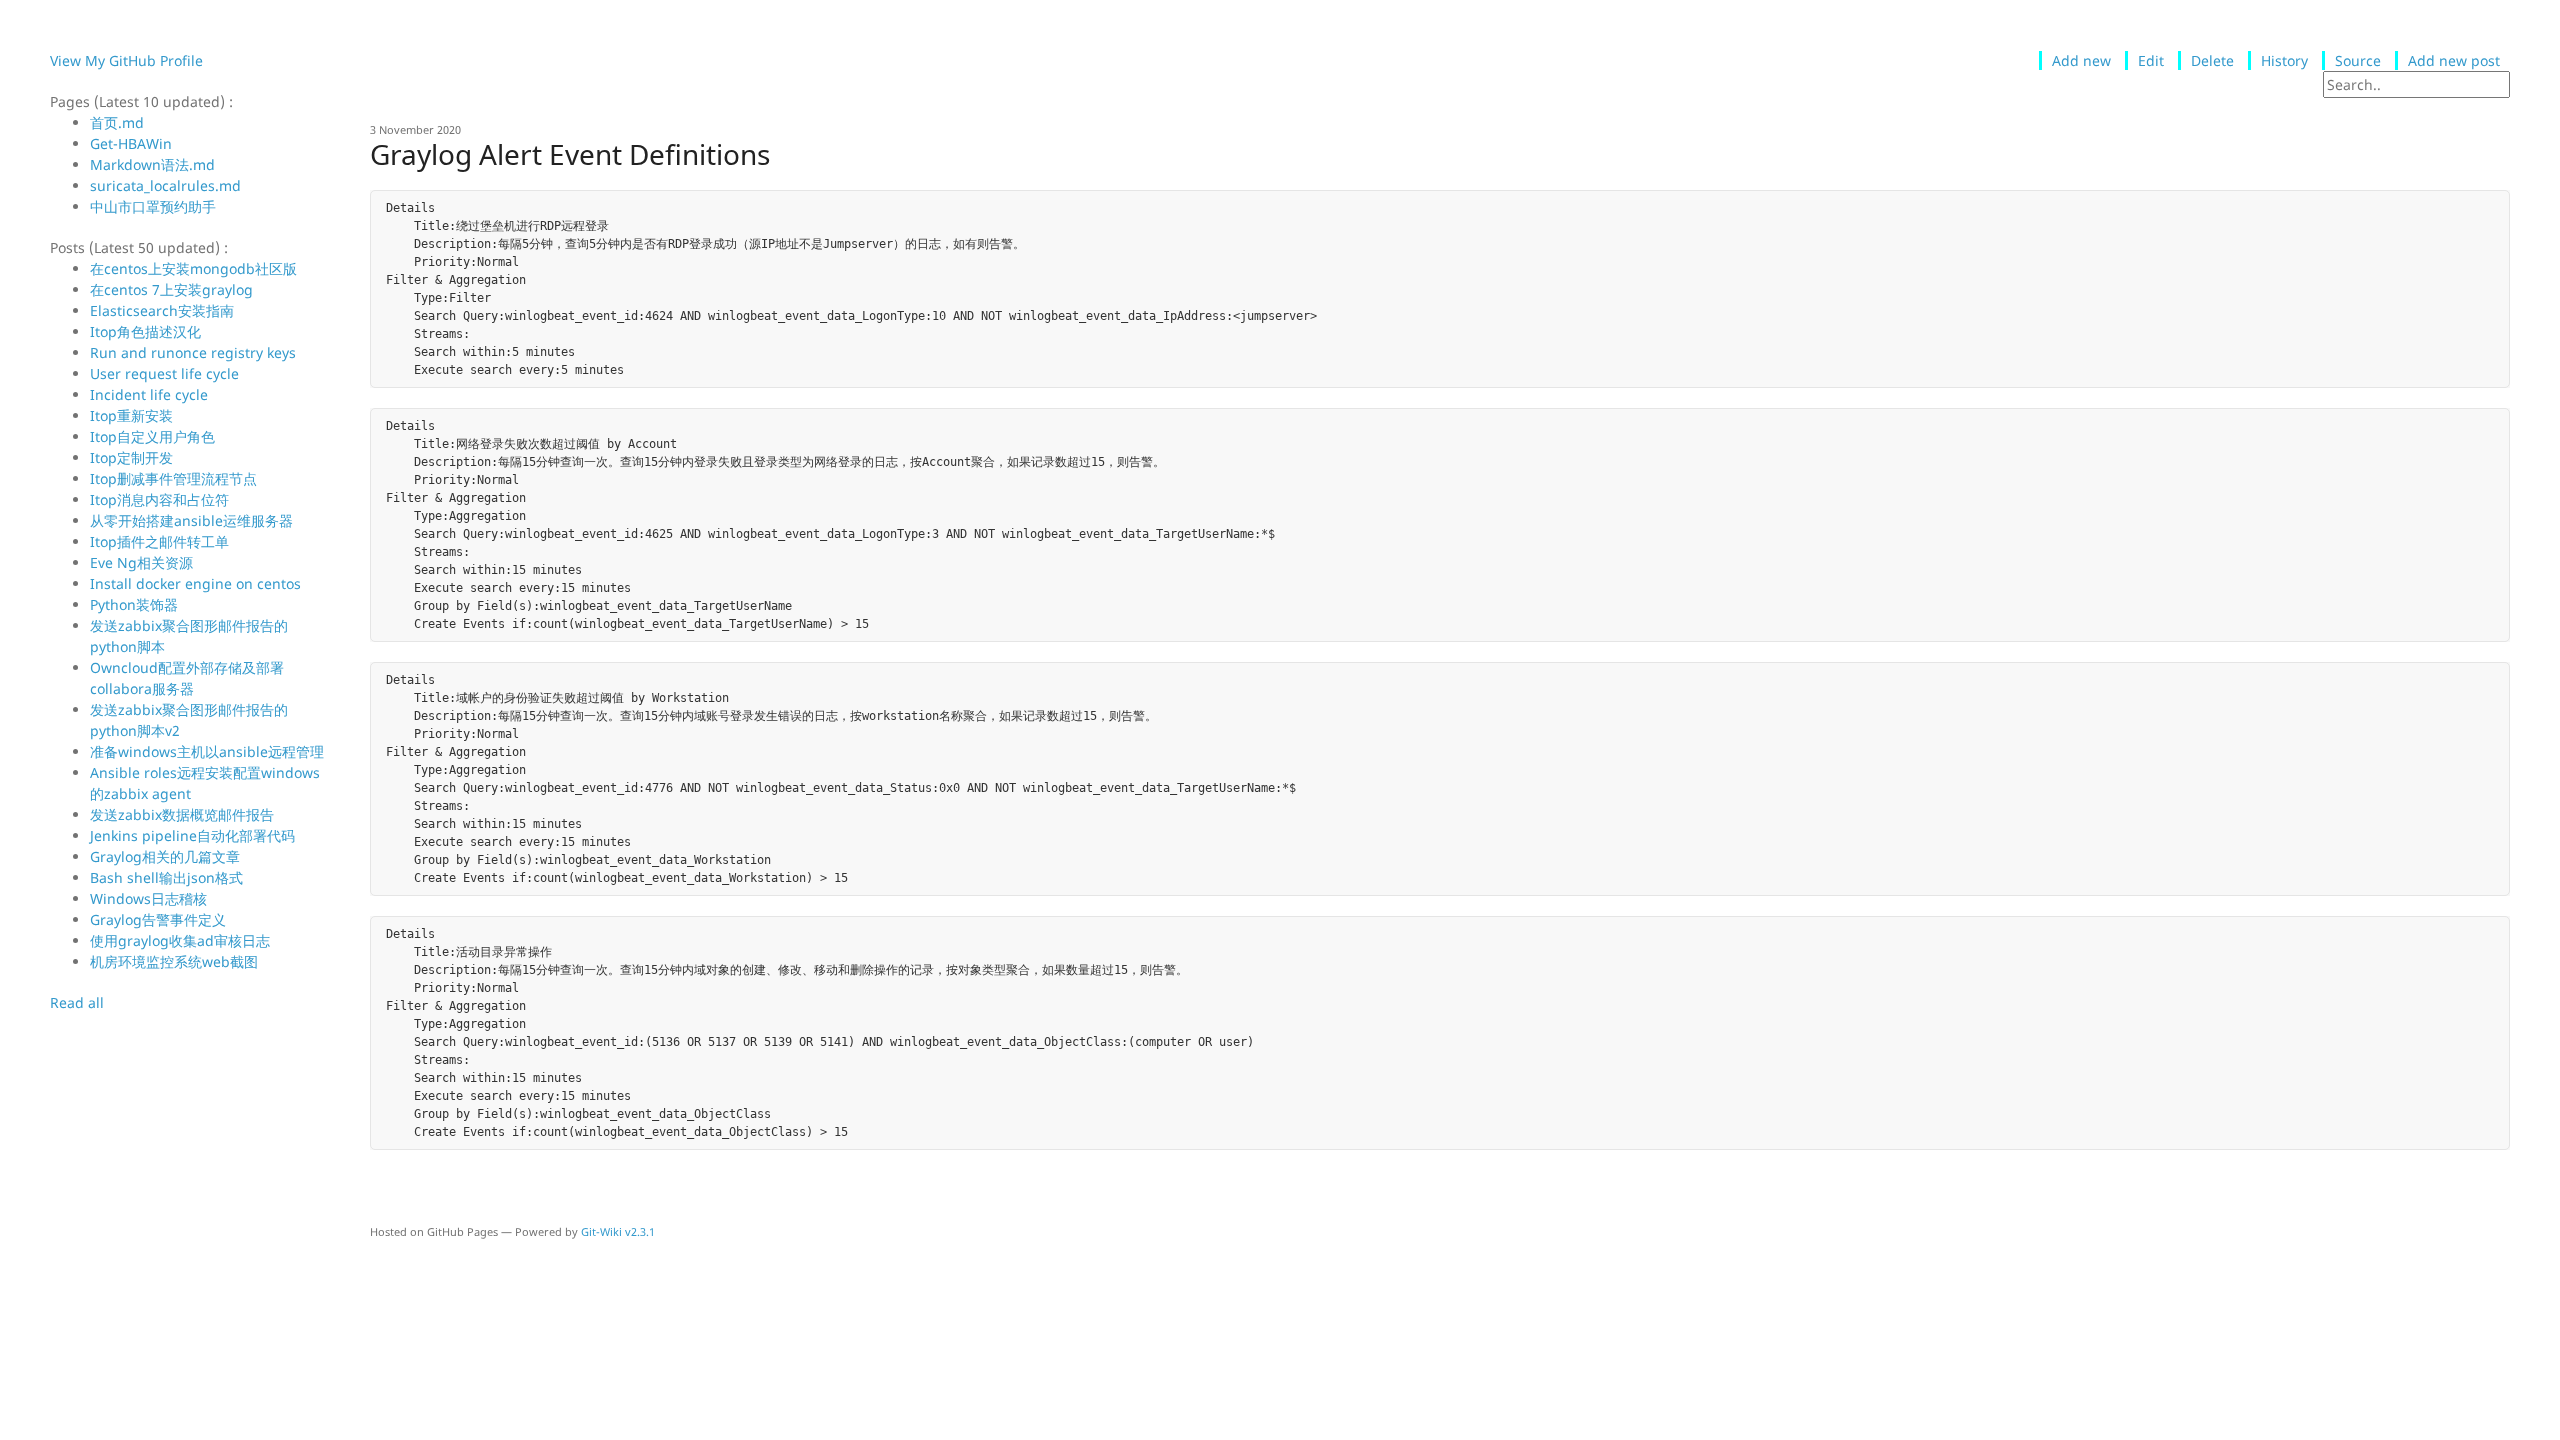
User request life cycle (164, 373)
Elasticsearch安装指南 (162, 310)
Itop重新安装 (131, 415)
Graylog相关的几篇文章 (165, 856)
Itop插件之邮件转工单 (159, 541)
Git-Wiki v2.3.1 (618, 1231)
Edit (2151, 60)
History (2284, 60)
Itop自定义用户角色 (152, 436)
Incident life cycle (149, 394)
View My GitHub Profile (126, 60)
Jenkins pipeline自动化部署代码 (192, 835)
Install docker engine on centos (195, 583)
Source (2358, 60)
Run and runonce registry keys (193, 352)
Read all (77, 1002)
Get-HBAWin (131, 143)
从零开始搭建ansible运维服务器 (191, 520)
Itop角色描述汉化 (145, 331)
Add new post (2454, 60)
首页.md (117, 122)
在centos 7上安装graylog (171, 289)
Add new (2081, 60)
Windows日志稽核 (148, 898)
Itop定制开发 (131, 457)
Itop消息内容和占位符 (159, 499)
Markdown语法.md (152, 164)
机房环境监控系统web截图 (174, 961)
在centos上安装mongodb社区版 (193, 268)
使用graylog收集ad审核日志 (180, 940)
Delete (2212, 60)
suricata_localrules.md (165, 185)
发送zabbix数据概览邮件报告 (182, 814)
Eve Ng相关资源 (141, 562)
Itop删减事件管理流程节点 (173, 478)
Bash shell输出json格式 (166, 877)
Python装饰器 (134, 604)
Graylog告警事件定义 (158, 919)
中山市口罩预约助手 (153, 206)
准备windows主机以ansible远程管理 (207, 751)
